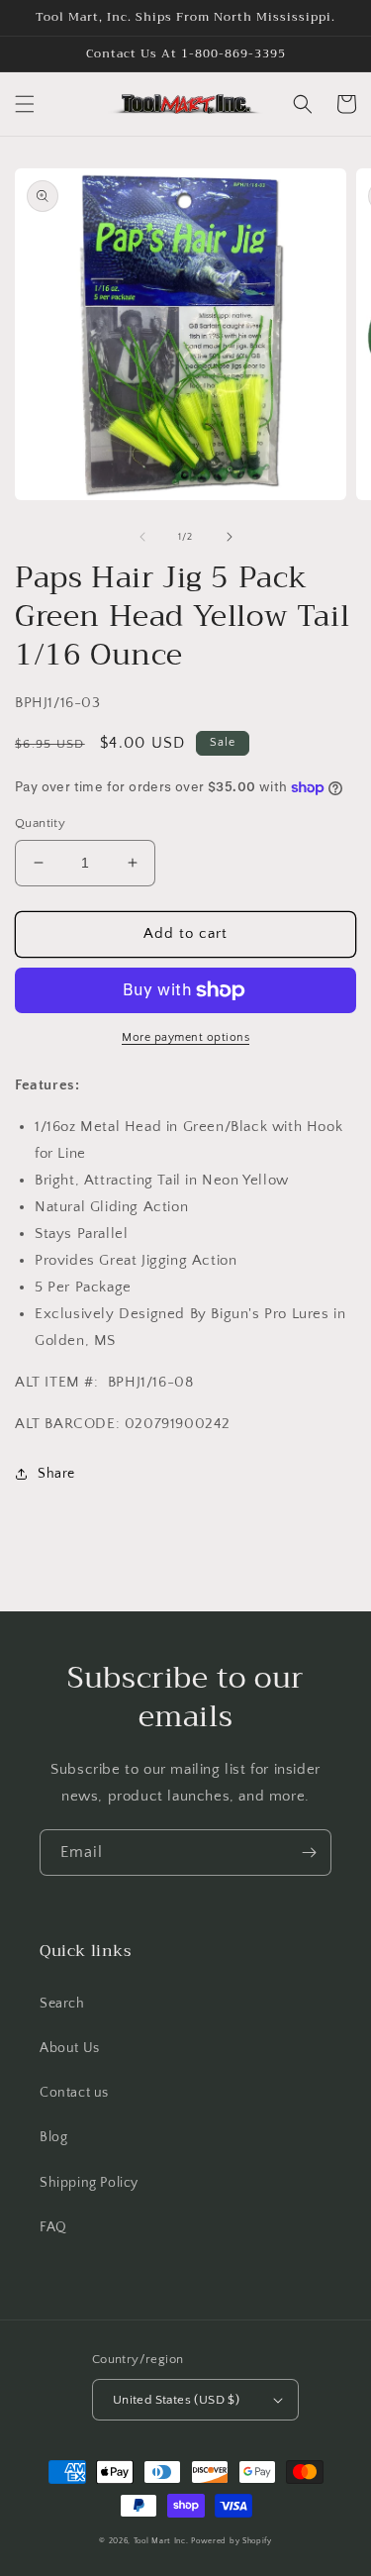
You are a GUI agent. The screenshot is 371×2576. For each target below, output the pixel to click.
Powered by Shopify (232, 2541)
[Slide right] (230, 537)
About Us (70, 2048)
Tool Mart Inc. (161, 2541)
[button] (25, 104)
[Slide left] (142, 537)
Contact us (74, 2093)
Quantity (40, 823)
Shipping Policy (89, 2183)
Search (62, 2004)
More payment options (185, 1037)
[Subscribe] (309, 1853)
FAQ (53, 2227)
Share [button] (56, 1474)
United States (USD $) (176, 2400)
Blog (53, 2137)
